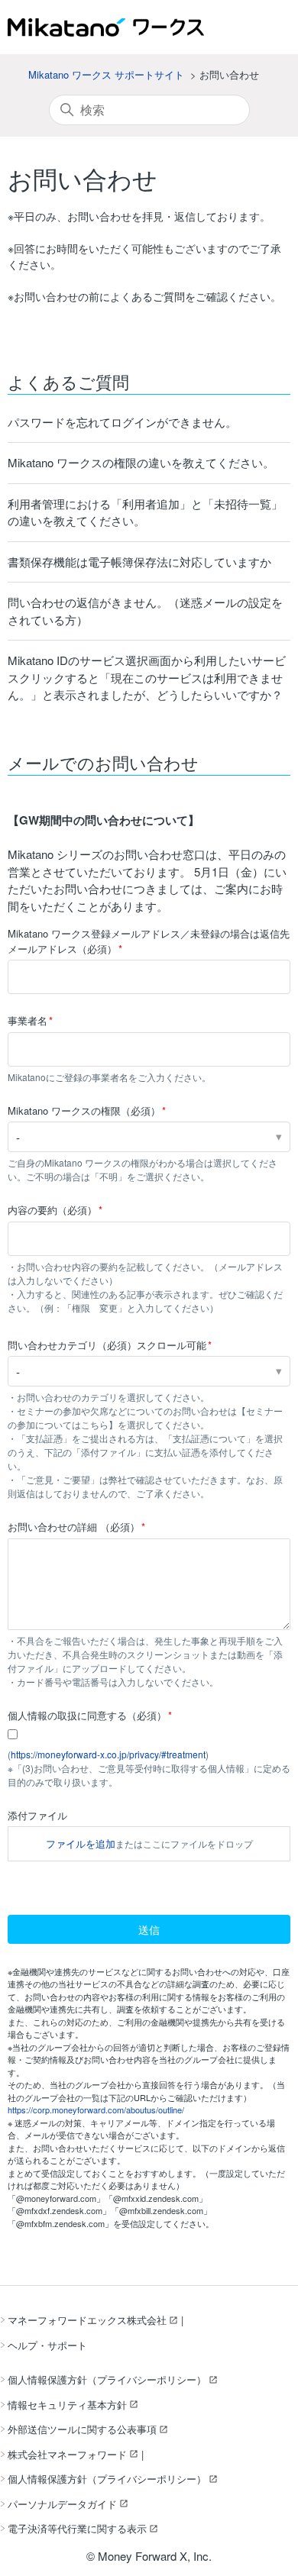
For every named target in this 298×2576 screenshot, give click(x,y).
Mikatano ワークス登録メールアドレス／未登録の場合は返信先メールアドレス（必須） (149, 941)
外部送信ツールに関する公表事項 (82, 2429)
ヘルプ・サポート (47, 2345)
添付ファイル (37, 1815)
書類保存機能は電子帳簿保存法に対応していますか (139, 562)
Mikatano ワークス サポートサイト (106, 74)
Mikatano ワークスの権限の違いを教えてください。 (141, 462)
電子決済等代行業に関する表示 (77, 2528)
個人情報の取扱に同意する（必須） (87, 1715)
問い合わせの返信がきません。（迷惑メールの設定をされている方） (145, 611)
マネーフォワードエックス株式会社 (87, 2320)
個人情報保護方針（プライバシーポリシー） (107, 2379)
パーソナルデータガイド (62, 2504)
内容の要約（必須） (52, 1210)
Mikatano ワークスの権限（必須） (84, 1110)
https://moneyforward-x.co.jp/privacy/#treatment (108, 1754)
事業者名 (28, 1020)
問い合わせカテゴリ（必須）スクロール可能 (107, 1345)
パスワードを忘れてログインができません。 (122, 422)
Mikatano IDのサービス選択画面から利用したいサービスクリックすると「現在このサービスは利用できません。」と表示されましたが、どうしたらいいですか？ (147, 677)
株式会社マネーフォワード (67, 2454)
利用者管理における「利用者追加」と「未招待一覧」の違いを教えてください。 (145, 512)
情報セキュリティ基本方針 (67, 2405)
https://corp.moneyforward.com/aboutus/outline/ (96, 2110)
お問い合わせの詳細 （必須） (74, 1527)
